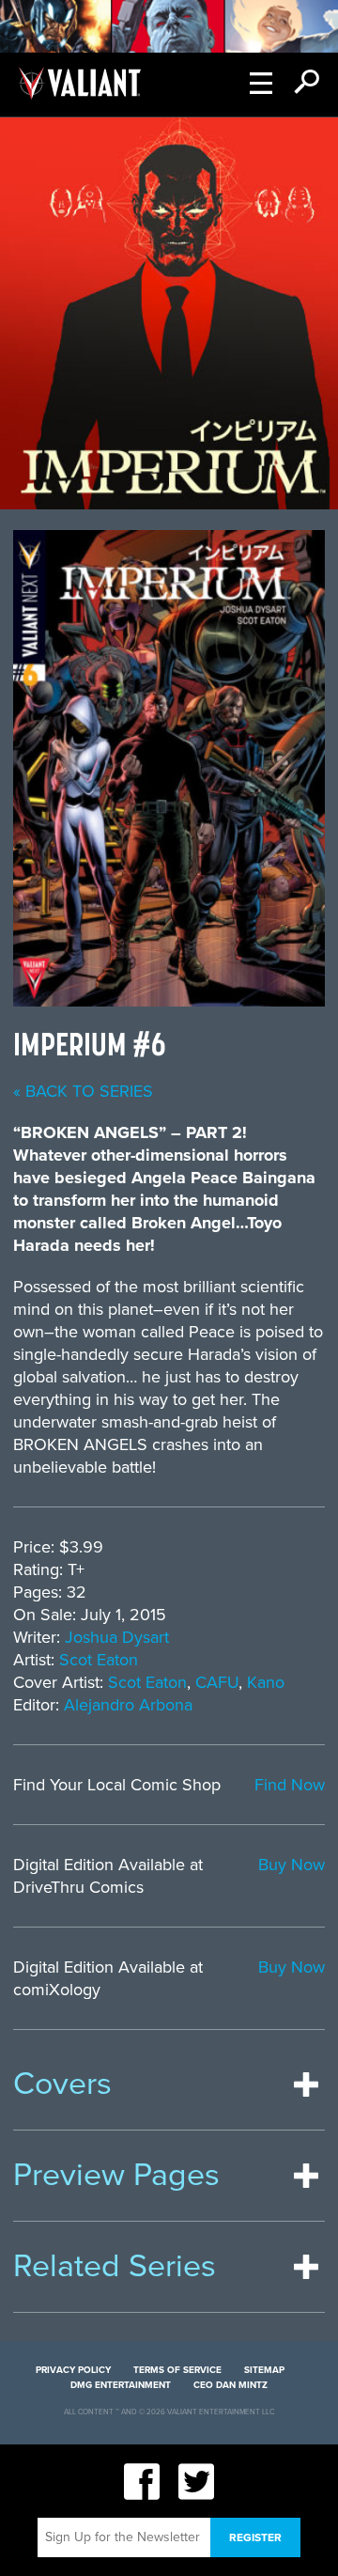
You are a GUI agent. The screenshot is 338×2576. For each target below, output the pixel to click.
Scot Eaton (99, 1660)
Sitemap (264, 2370)
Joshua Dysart (117, 1637)
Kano (266, 1682)
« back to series (83, 1091)
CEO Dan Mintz (230, 2385)
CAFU (217, 1682)
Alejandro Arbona (128, 1705)
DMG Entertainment (121, 2385)
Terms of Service (177, 2370)
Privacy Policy (73, 2370)
